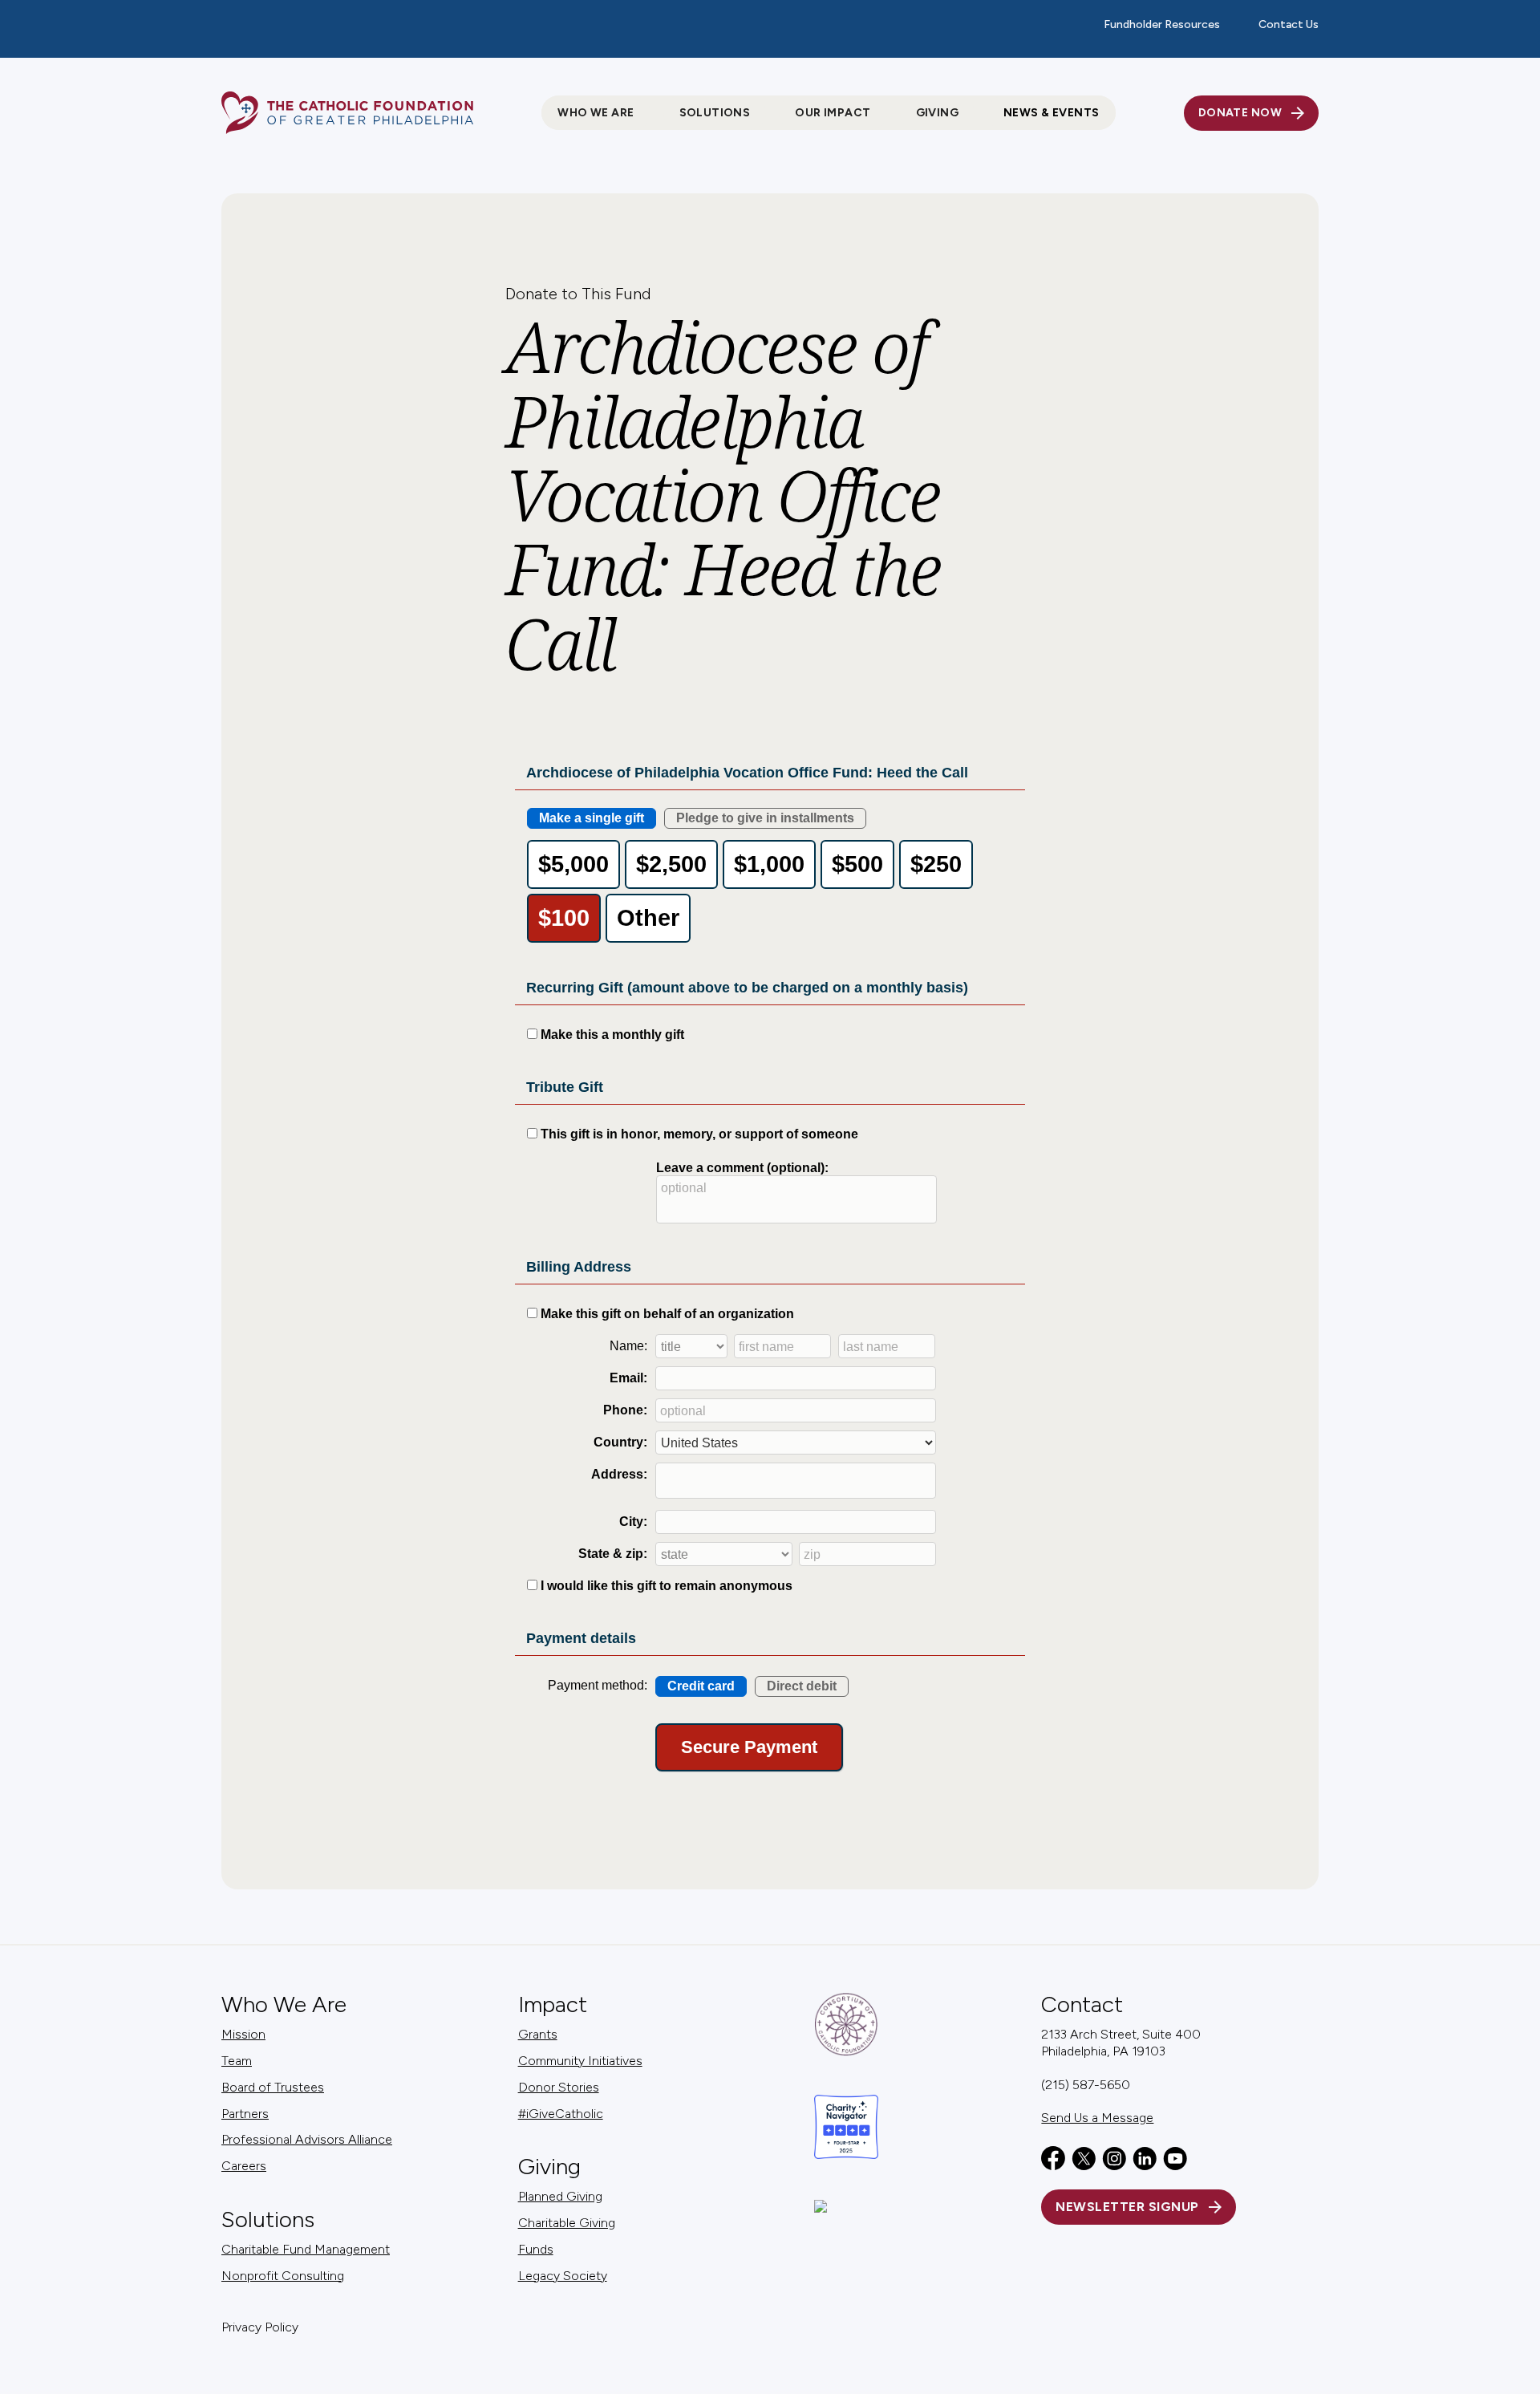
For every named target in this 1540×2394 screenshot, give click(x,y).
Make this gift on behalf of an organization (667, 1314)
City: (633, 1522)
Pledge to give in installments (765, 818)
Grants (538, 2034)
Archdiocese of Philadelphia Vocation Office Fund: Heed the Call (747, 773)
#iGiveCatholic (561, 2114)
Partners (245, 2114)
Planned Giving (560, 2196)
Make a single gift (592, 818)
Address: (619, 1474)
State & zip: (613, 1554)
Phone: (625, 1410)
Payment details (581, 1638)
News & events (1051, 113)
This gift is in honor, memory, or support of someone (699, 1134)
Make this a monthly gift (612, 1035)
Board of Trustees (273, 2087)
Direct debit (802, 1686)
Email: (628, 1378)
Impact (553, 2004)
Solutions (268, 2220)
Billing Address (579, 1267)
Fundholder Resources (1162, 24)
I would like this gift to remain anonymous (667, 1586)
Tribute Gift (565, 1087)
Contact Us (1289, 24)
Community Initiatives (580, 2061)
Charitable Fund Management (306, 2249)
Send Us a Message (1097, 2118)
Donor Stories (559, 2087)
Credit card (701, 1686)
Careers (244, 2166)
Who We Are (284, 2004)
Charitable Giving (567, 2223)
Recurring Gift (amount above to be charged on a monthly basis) (747, 988)
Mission (243, 2034)
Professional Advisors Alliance (307, 2139)
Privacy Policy (260, 2327)
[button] (596, 113)
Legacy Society (563, 2276)
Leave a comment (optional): (742, 1168)
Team (237, 2061)
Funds (536, 2249)
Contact (1082, 2004)
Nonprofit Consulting (283, 2276)
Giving (549, 2167)
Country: (620, 1442)
